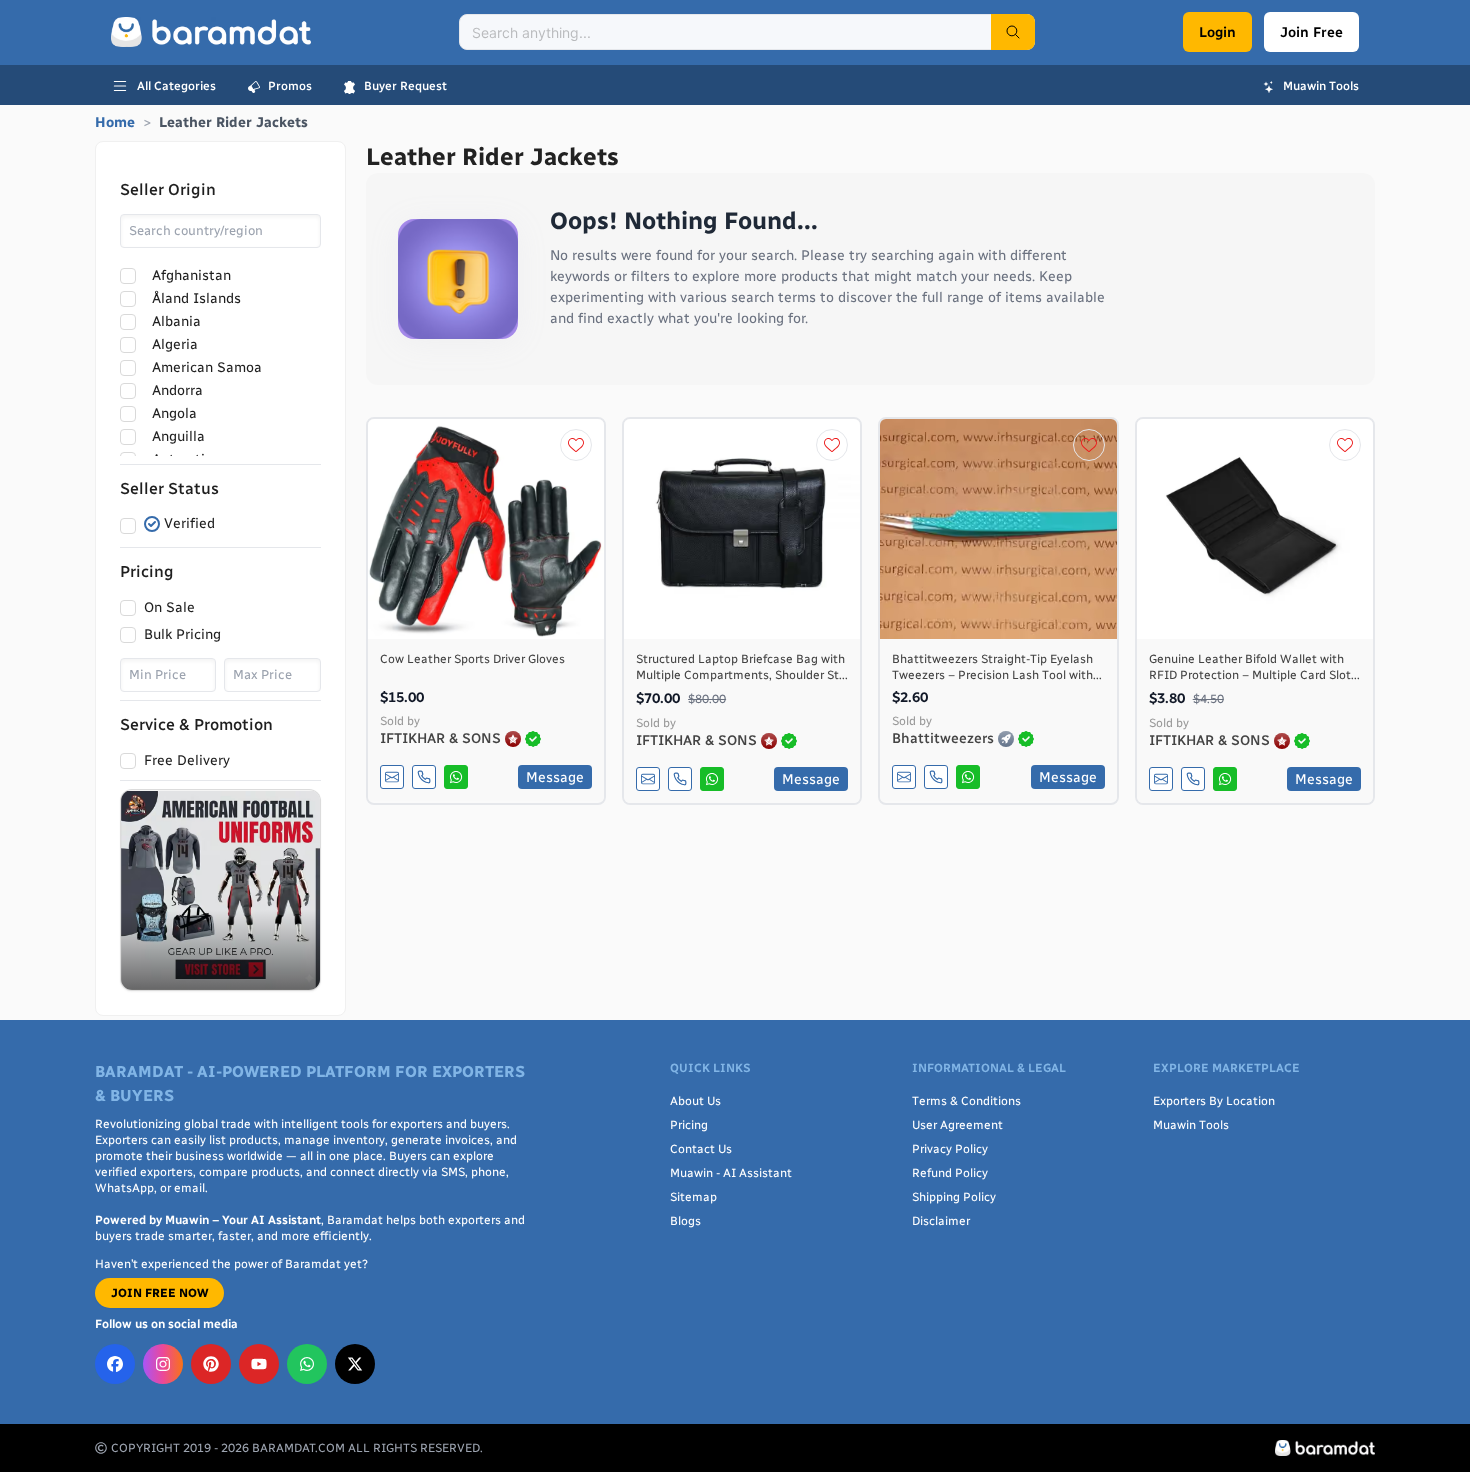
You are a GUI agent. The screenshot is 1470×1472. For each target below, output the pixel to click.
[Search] (1013, 32)
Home (115, 122)
